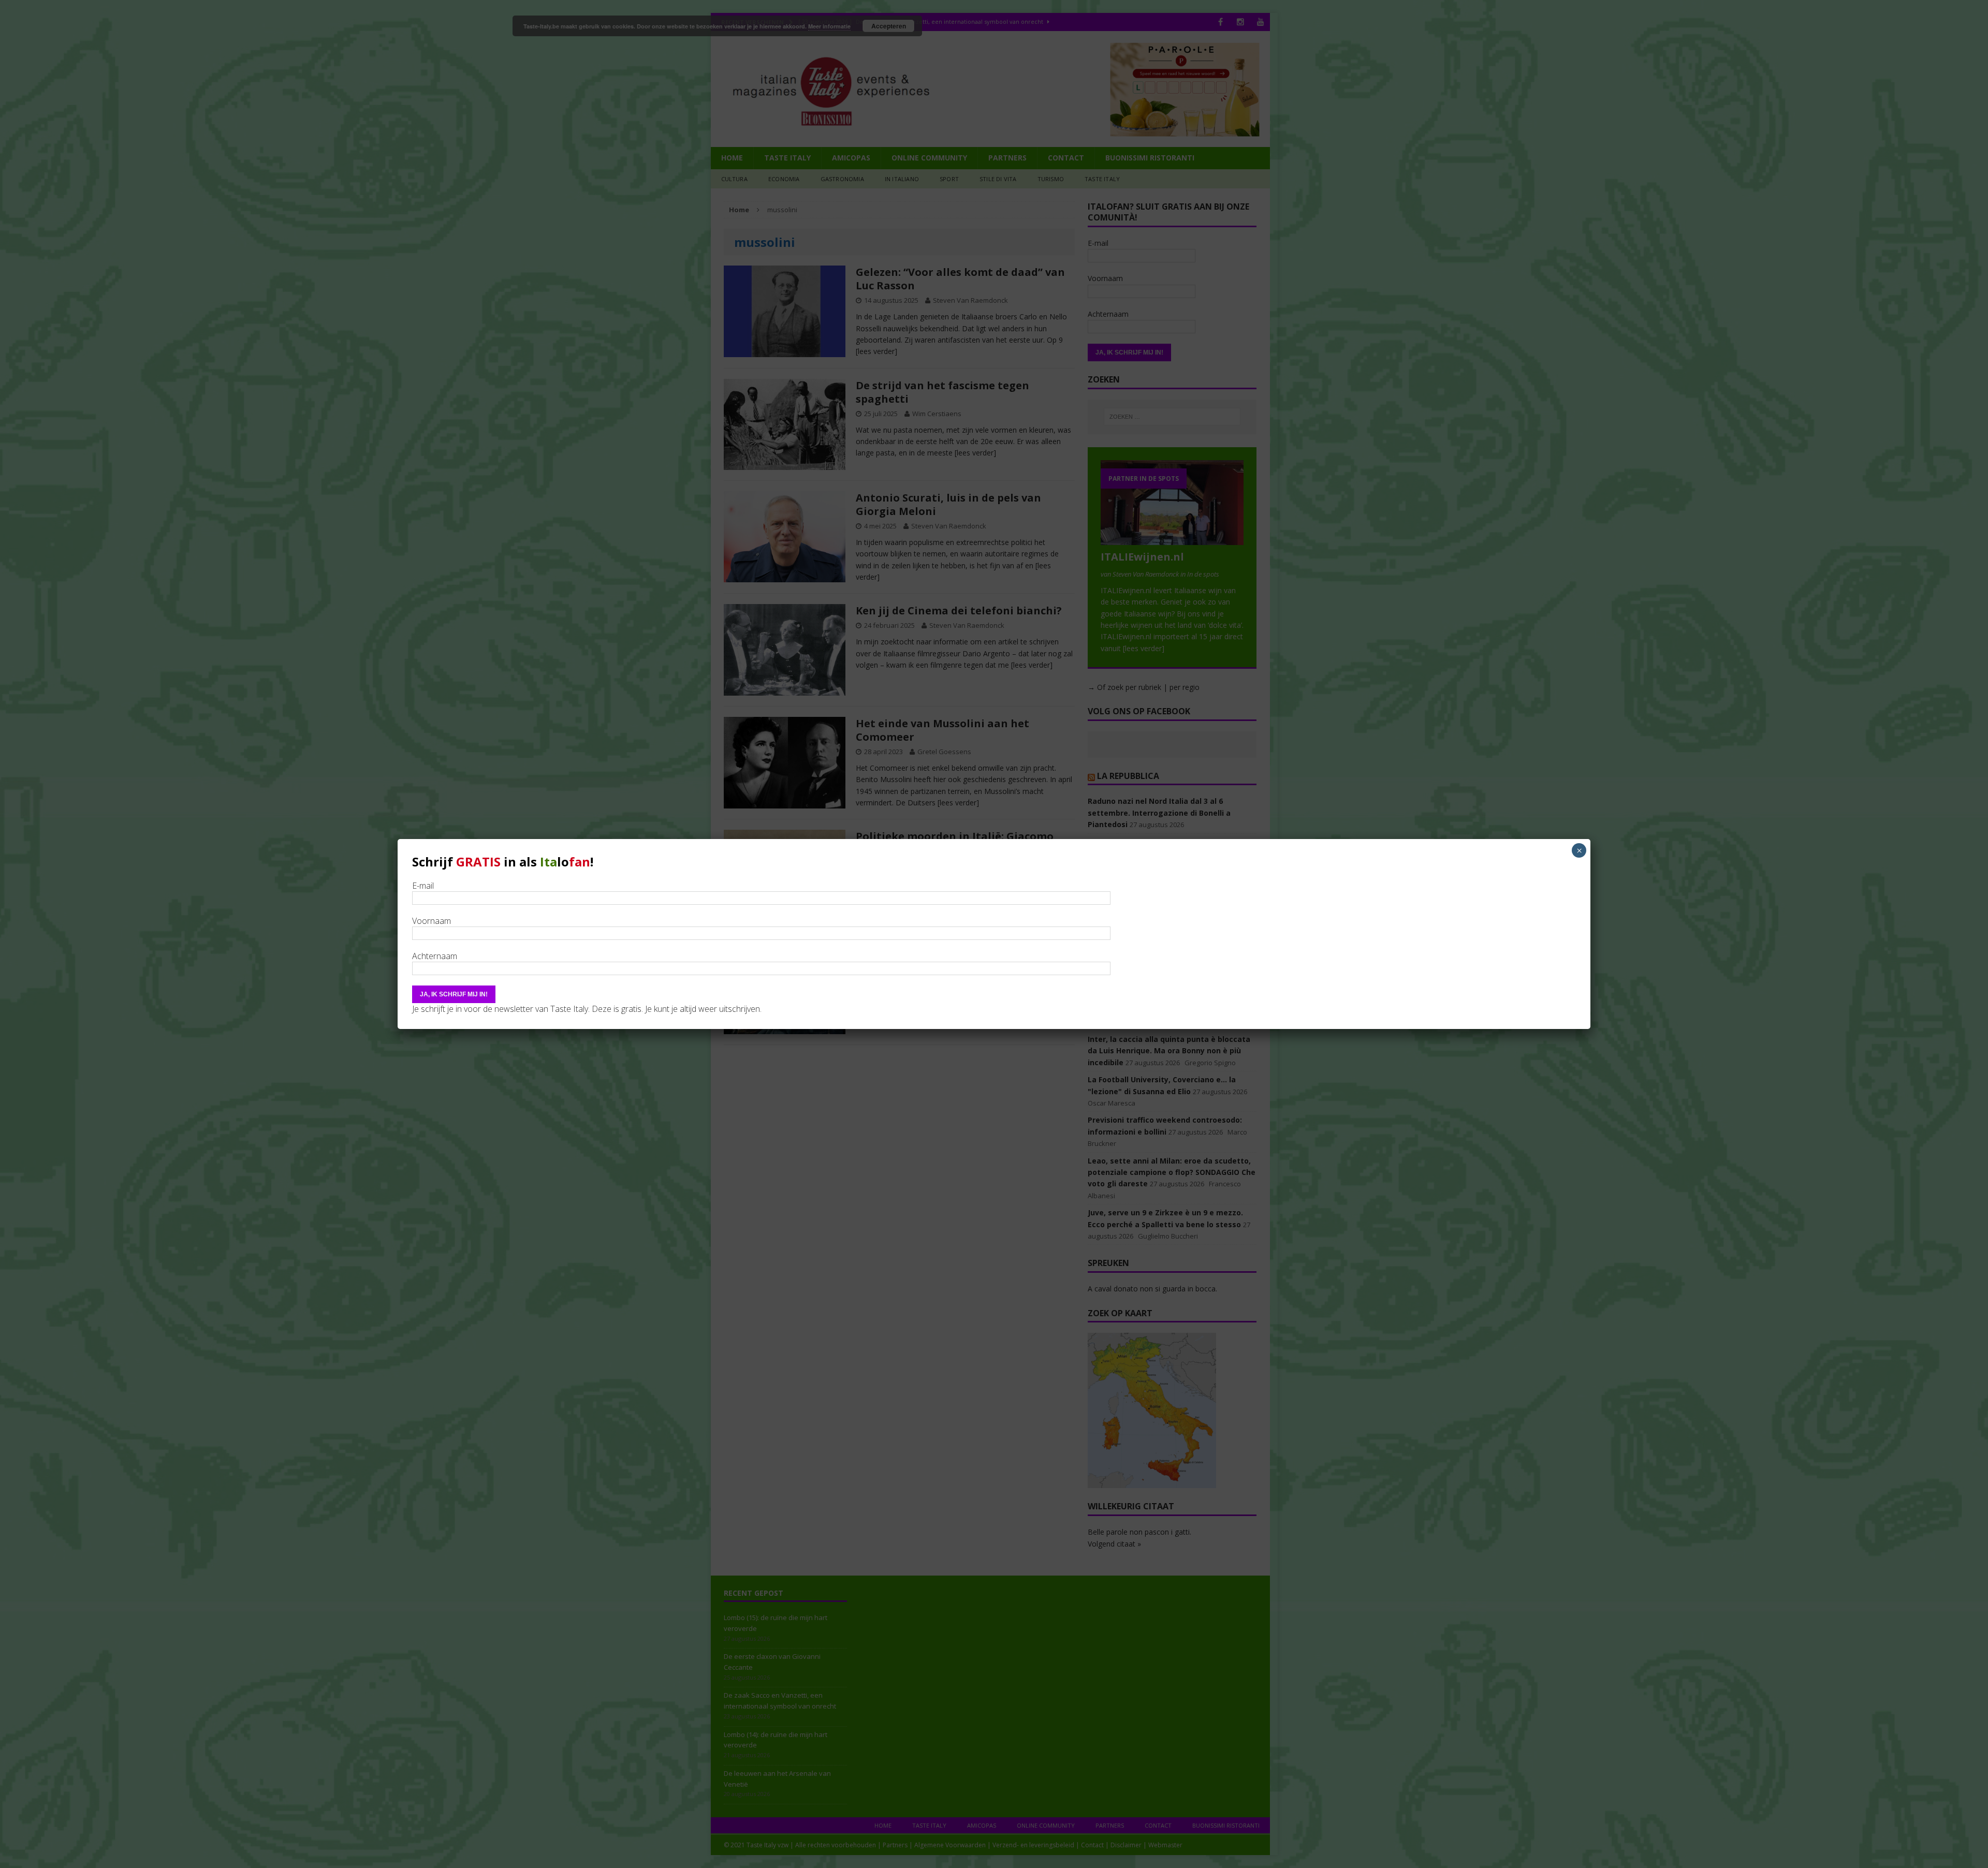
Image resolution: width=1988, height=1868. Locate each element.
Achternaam (435, 956)
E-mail (423, 886)
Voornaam (432, 921)
